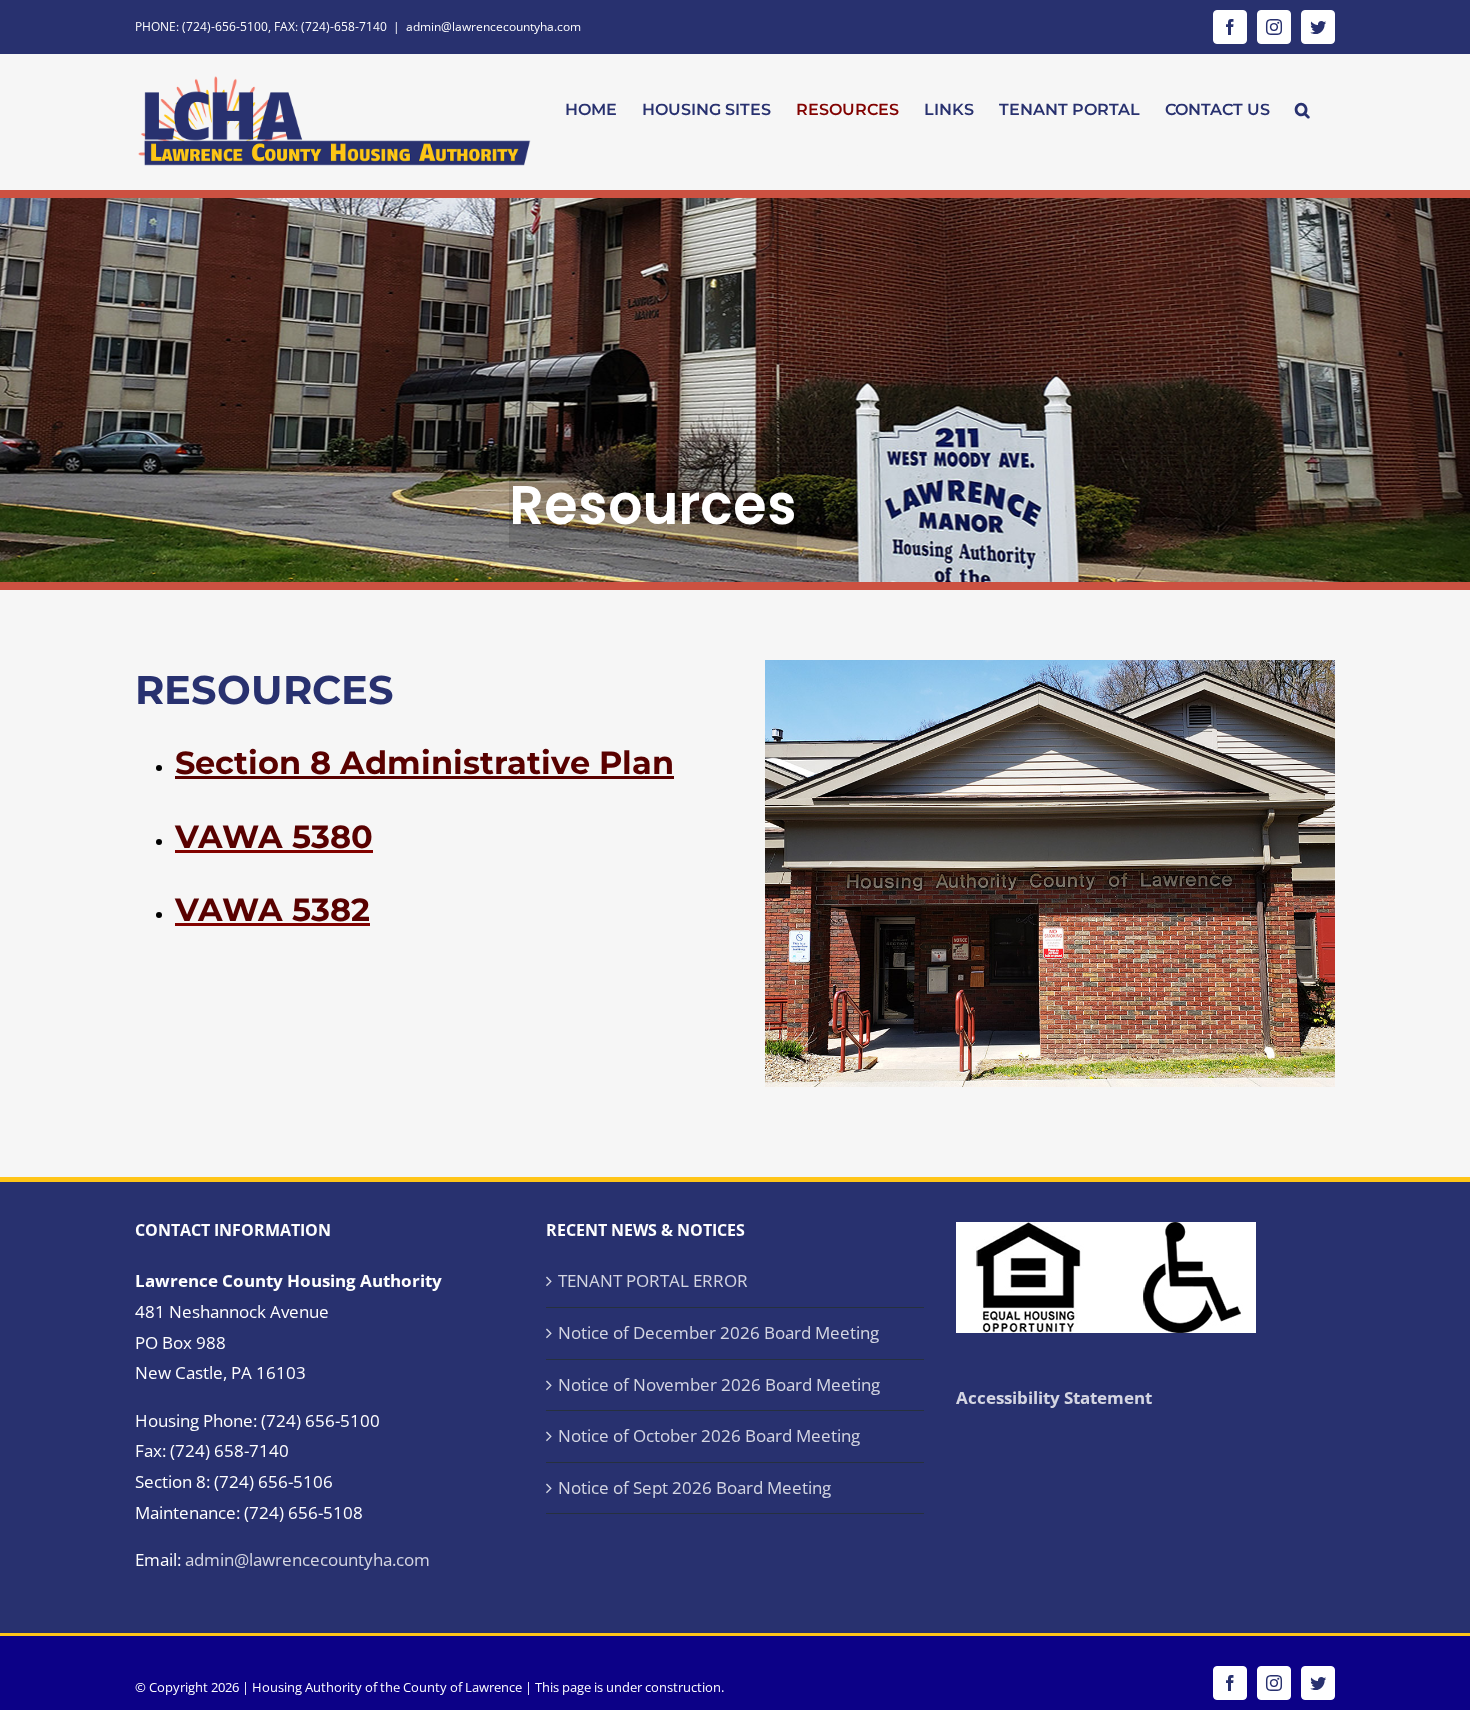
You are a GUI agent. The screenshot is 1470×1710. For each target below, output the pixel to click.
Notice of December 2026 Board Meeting (718, 1332)
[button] (1302, 110)
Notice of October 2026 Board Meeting (709, 1435)
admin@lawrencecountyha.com (493, 26)
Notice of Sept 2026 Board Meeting (694, 1487)
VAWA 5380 (274, 836)
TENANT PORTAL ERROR (653, 1280)
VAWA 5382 (272, 909)
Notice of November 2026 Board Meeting (719, 1384)
